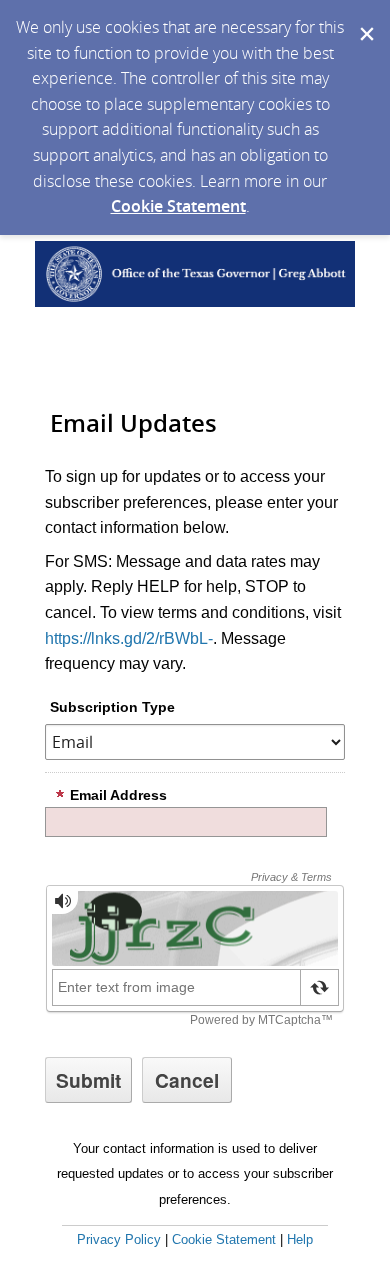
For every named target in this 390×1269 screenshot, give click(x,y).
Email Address (118, 795)
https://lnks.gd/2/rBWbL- (129, 638)
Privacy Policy (119, 1239)
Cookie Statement (178, 206)
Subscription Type (112, 707)
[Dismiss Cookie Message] (365, 19)
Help (300, 1239)
